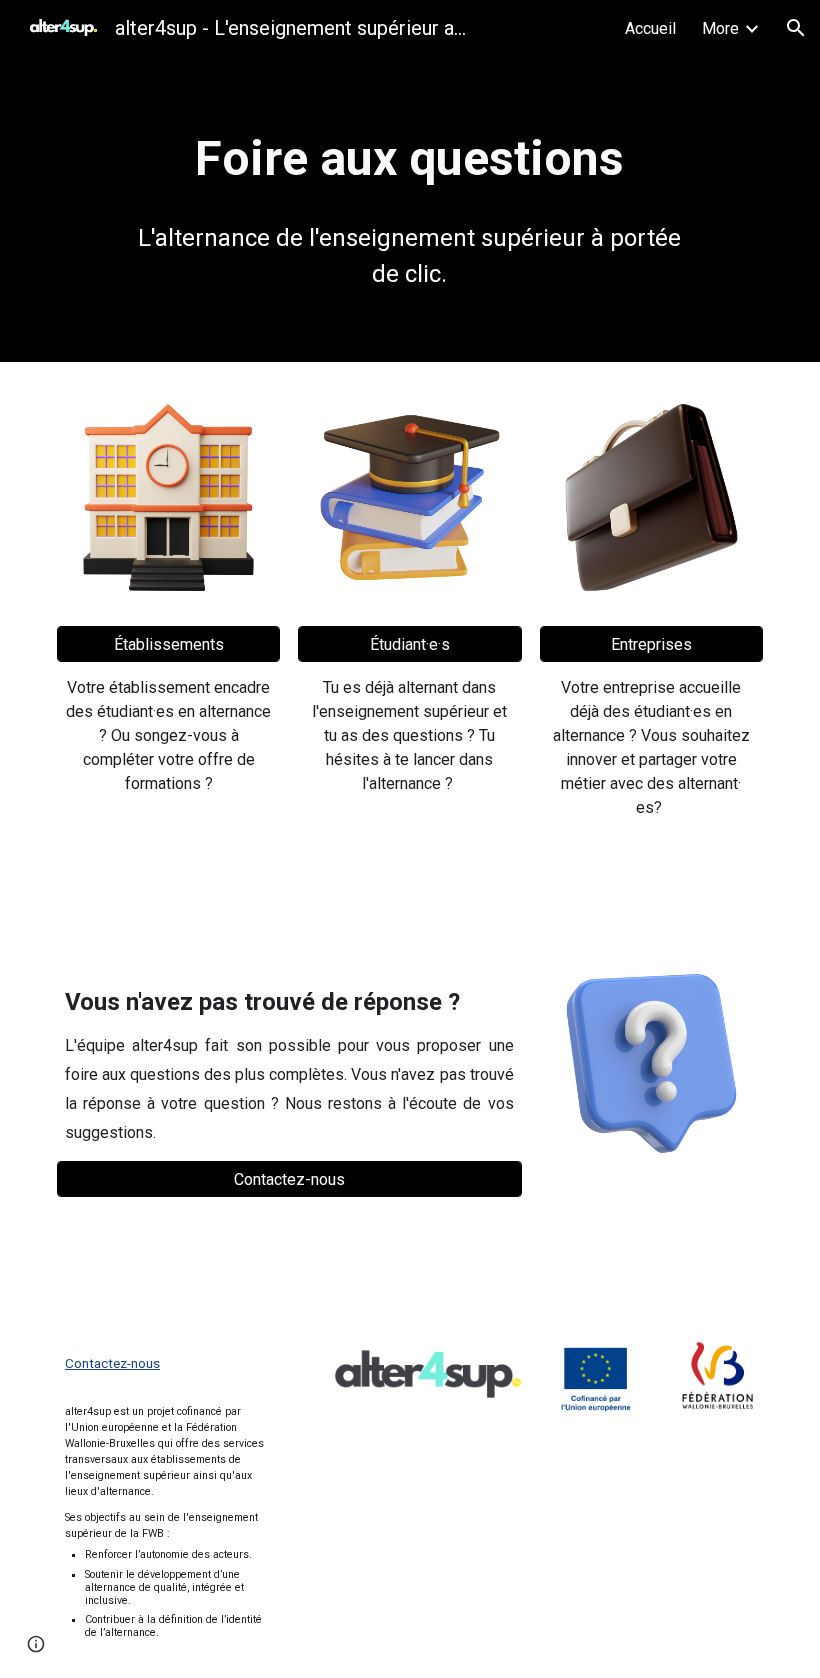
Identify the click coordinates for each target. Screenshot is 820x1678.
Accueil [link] (650, 28)
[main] (409, 159)
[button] (796, 28)
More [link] (720, 28)
